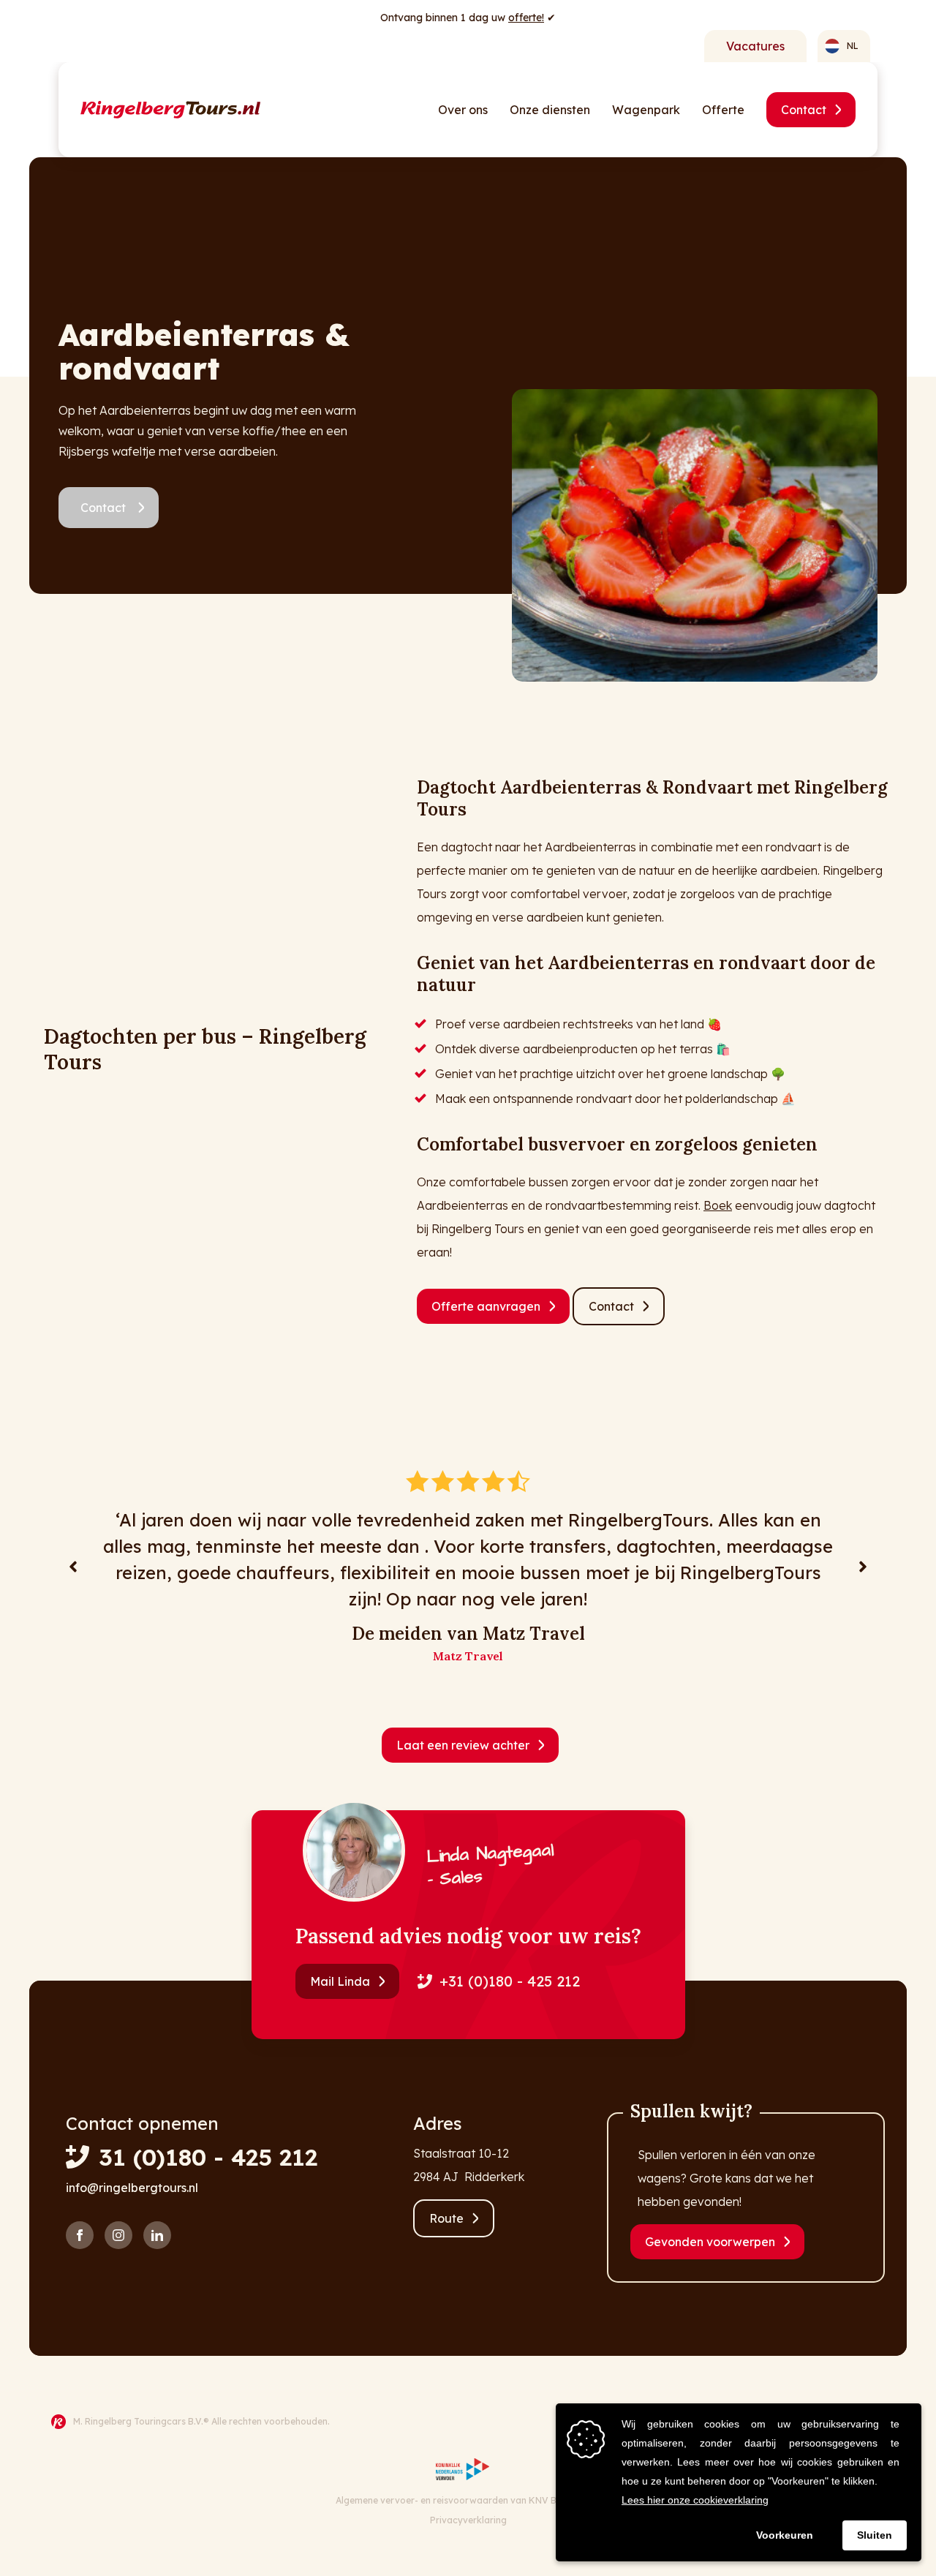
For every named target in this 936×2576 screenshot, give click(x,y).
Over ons (463, 110)
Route (446, 2218)
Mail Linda (340, 1981)
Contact (804, 110)
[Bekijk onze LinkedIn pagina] (157, 2235)
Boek (718, 1205)
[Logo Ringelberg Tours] (170, 110)
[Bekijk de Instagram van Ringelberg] (118, 2235)
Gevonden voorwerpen (710, 2242)
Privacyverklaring (468, 2520)
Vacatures (755, 46)
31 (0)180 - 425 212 (208, 2157)
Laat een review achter (463, 1745)
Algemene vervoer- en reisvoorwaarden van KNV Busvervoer (468, 2500)
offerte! (526, 18)
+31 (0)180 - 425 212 (510, 1981)
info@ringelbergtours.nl (132, 2188)
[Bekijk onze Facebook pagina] (80, 2235)
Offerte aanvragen (486, 1306)
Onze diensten (550, 110)
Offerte (723, 110)
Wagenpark (646, 110)
